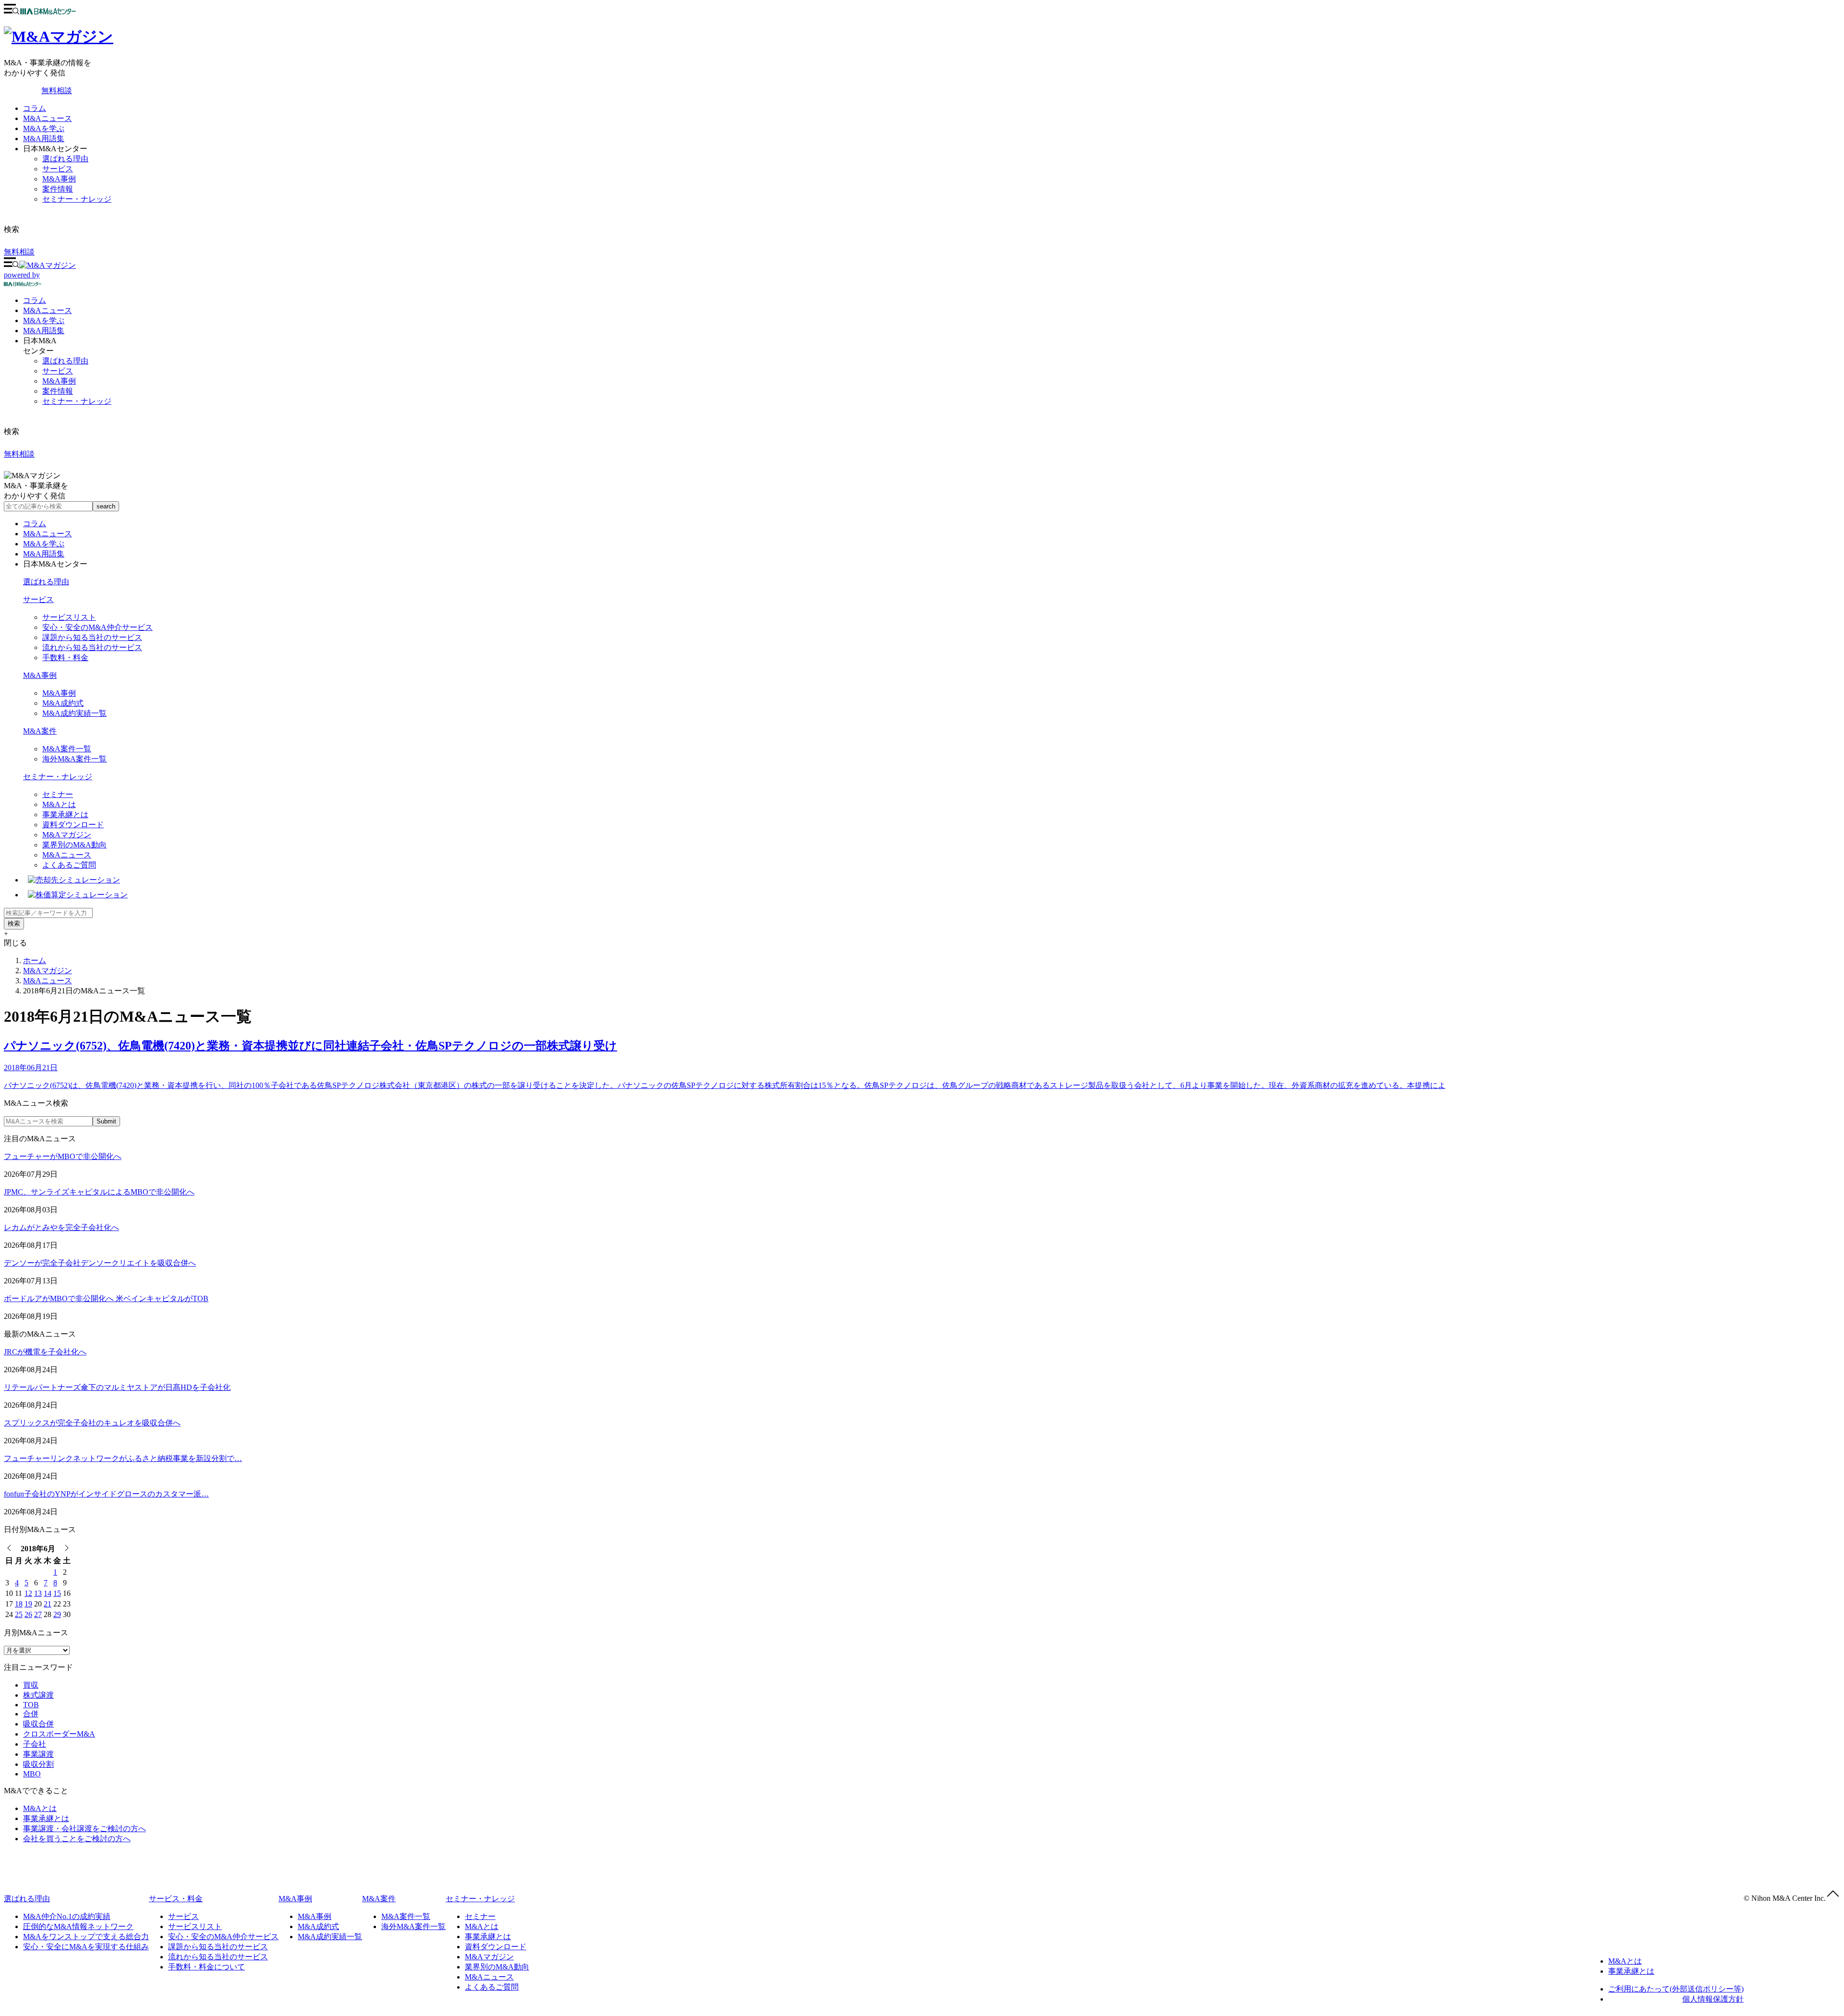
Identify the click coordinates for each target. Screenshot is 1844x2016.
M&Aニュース (48, 118)
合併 (31, 1714)
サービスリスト (69, 617)
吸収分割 (38, 1764)
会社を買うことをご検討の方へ (77, 1839)
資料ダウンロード (73, 825)
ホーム (35, 960)
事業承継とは (65, 815)
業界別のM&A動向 (74, 845)
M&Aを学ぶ (44, 128)
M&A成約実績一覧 (74, 713)
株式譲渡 (38, 1695)
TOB (31, 1705)
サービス (58, 169)
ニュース (48, 310)
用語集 (44, 331)
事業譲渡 (38, 1754)
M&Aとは (59, 804)
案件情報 (58, 189)
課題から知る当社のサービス (92, 637)
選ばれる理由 (65, 159)
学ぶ (44, 320)
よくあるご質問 (69, 865)
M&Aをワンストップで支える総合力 (86, 1937)
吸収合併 (38, 1724)
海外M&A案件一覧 (74, 759)
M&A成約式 (63, 703)
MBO (32, 1774)
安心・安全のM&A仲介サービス (97, 627)
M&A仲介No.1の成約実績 (67, 1916)
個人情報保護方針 (1713, 1999)
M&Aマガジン (67, 835)
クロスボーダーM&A (59, 1734)
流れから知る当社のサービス (92, 647)
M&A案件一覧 (67, 749)
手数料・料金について (206, 1967)
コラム (35, 108)
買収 (31, 1685)
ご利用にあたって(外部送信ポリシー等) (1676, 1989)
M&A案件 (40, 731)
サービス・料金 (176, 1899)
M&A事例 (59, 179)
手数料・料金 (65, 658)
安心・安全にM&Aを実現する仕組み (86, 1947)
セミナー (58, 794)
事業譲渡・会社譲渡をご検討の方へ (85, 1829)
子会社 (35, 1744)
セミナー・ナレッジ (77, 199)
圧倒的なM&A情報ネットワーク (78, 1926)
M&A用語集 (44, 139)
